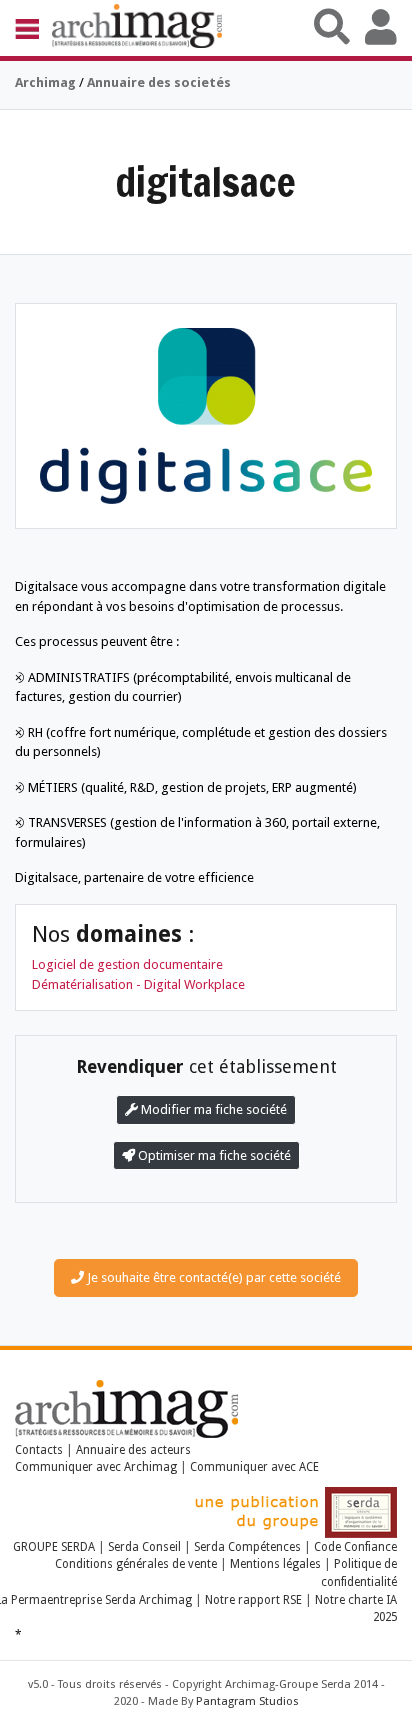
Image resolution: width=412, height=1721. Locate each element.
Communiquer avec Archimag (96, 1467)
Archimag (45, 82)
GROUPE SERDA (55, 1547)
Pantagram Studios (247, 1701)
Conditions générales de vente (136, 1564)
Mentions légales (275, 1564)
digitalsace (206, 181)
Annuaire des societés (159, 82)
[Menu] (33, 28)
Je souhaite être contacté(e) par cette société (212, 1277)
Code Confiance (355, 1547)
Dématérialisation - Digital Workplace (138, 984)
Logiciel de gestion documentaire (127, 964)
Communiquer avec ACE (254, 1467)
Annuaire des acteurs (133, 1450)
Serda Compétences (247, 1547)
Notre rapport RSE (253, 1600)
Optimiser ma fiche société (213, 1155)
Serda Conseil (144, 1547)
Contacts (39, 1450)
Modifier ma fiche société (212, 1109)
